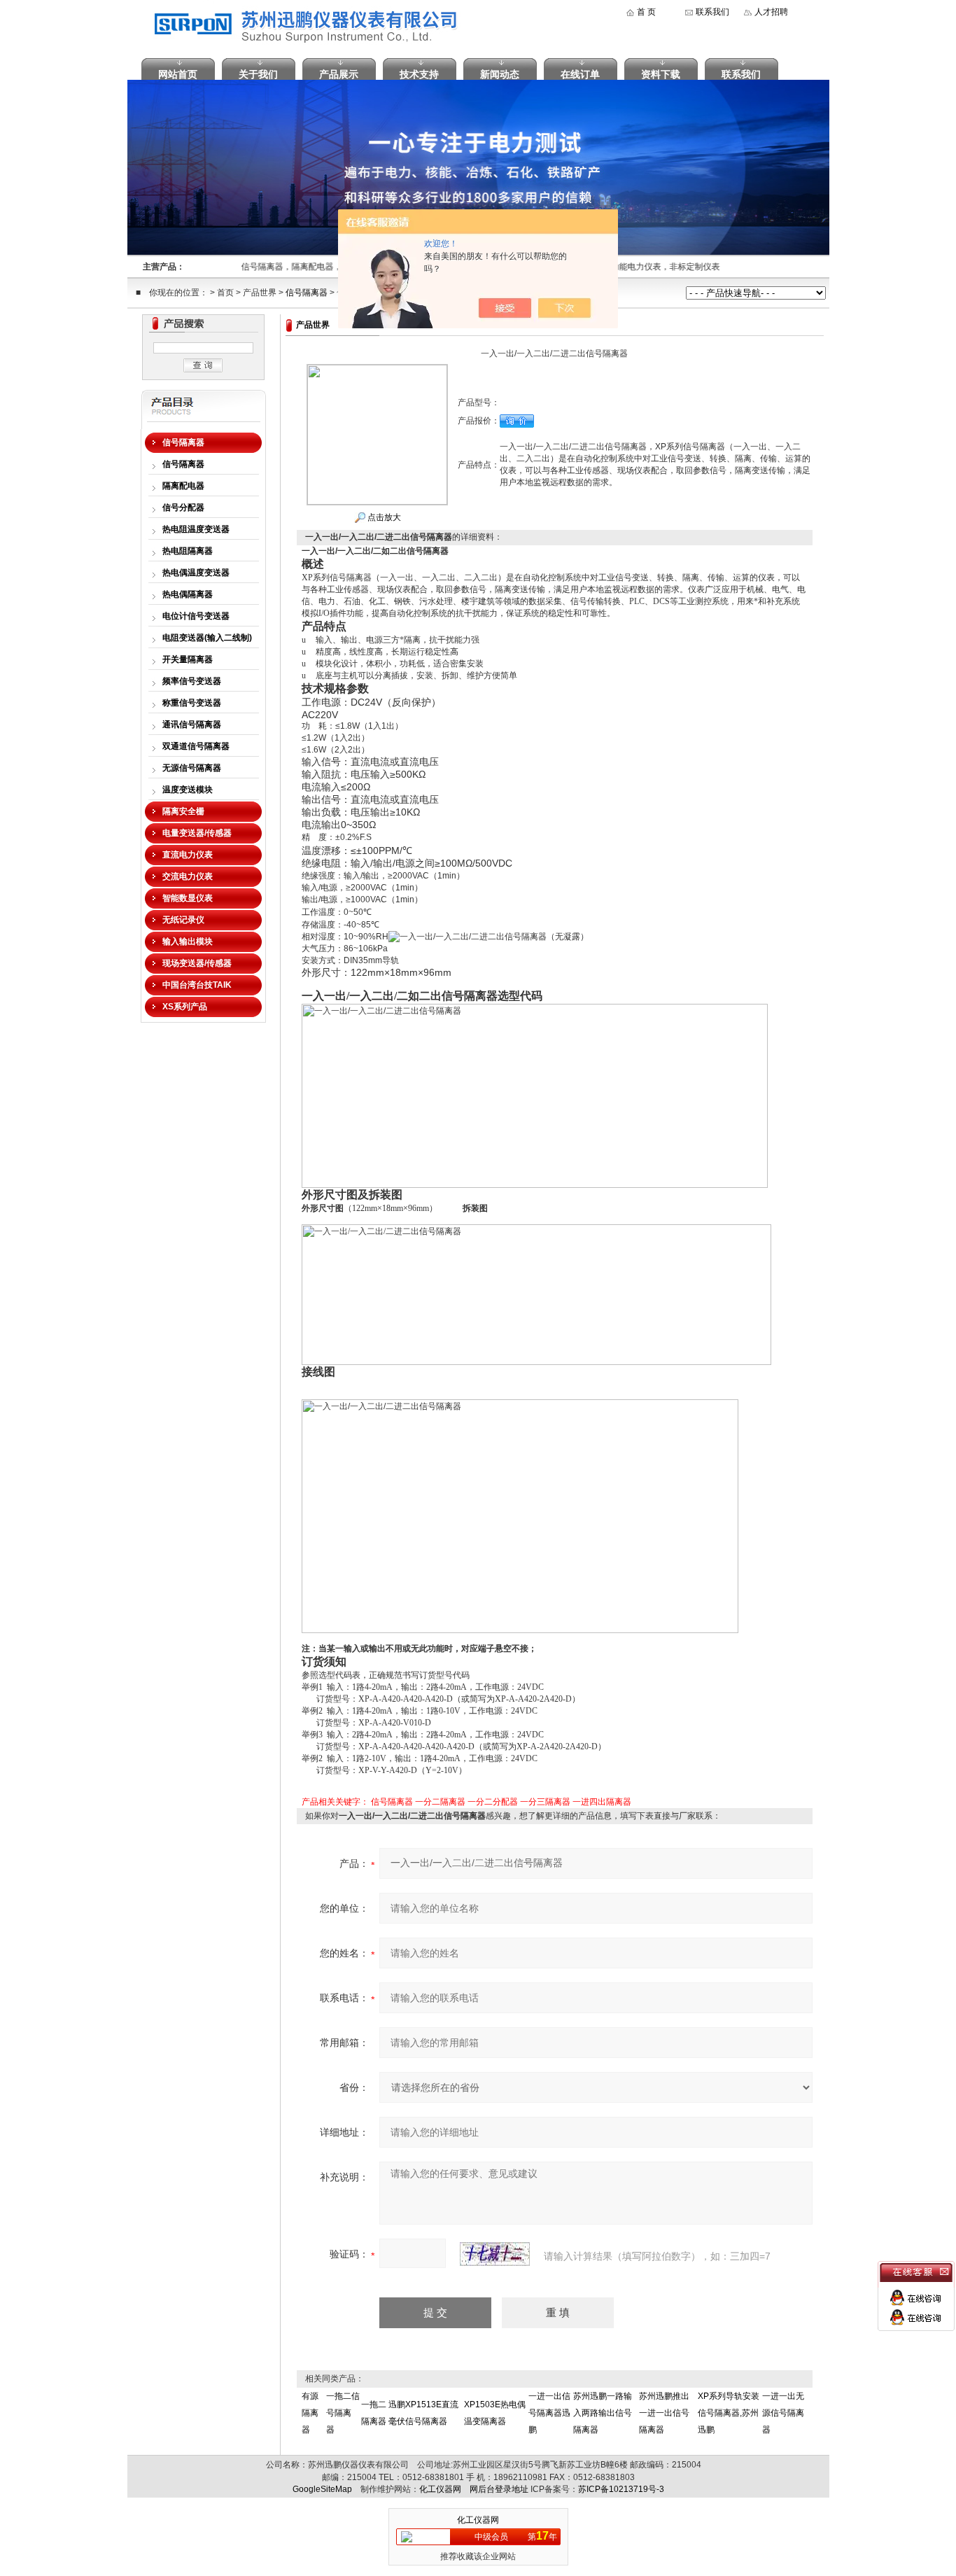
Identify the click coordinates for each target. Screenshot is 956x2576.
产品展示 (339, 74)
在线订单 (580, 74)
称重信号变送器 (192, 703)
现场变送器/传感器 (197, 963)
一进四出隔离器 (602, 1802)
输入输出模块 (188, 941)
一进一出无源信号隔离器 (783, 2413)
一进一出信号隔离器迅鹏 (549, 2413)
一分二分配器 (493, 1802)
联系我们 (712, 12)
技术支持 (419, 74)
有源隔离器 (310, 2413)
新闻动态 (500, 74)
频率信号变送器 (192, 681)
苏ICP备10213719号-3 (621, 2489)
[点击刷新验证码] (495, 2254)
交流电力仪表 (188, 876)
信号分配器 (183, 507)
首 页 (646, 12)
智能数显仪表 (188, 898)
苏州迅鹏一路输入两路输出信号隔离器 (603, 2413)
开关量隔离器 (188, 659)
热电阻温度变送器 (196, 529)
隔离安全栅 (183, 811)
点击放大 (383, 517)
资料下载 (661, 74)
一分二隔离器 (440, 1802)
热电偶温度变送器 (196, 573)
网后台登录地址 (499, 2489)
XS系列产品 (185, 1007)
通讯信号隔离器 (192, 724)
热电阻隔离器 (188, 551)
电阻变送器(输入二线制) (207, 638)
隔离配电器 (183, 486)
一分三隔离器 (545, 1802)
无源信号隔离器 (192, 768)
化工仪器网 (440, 2489)
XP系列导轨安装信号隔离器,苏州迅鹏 (729, 2413)
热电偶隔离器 (188, 594)
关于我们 (258, 74)
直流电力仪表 (188, 855)
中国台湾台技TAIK (197, 985)
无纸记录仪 (183, 920)
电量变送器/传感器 (197, 833)
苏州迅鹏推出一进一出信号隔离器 (664, 2413)
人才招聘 (771, 12)
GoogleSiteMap (322, 2489)
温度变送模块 (188, 790)
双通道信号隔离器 (196, 746)
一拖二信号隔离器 (343, 2413)
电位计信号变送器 (196, 616)
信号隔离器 (307, 293)
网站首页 (178, 74)
